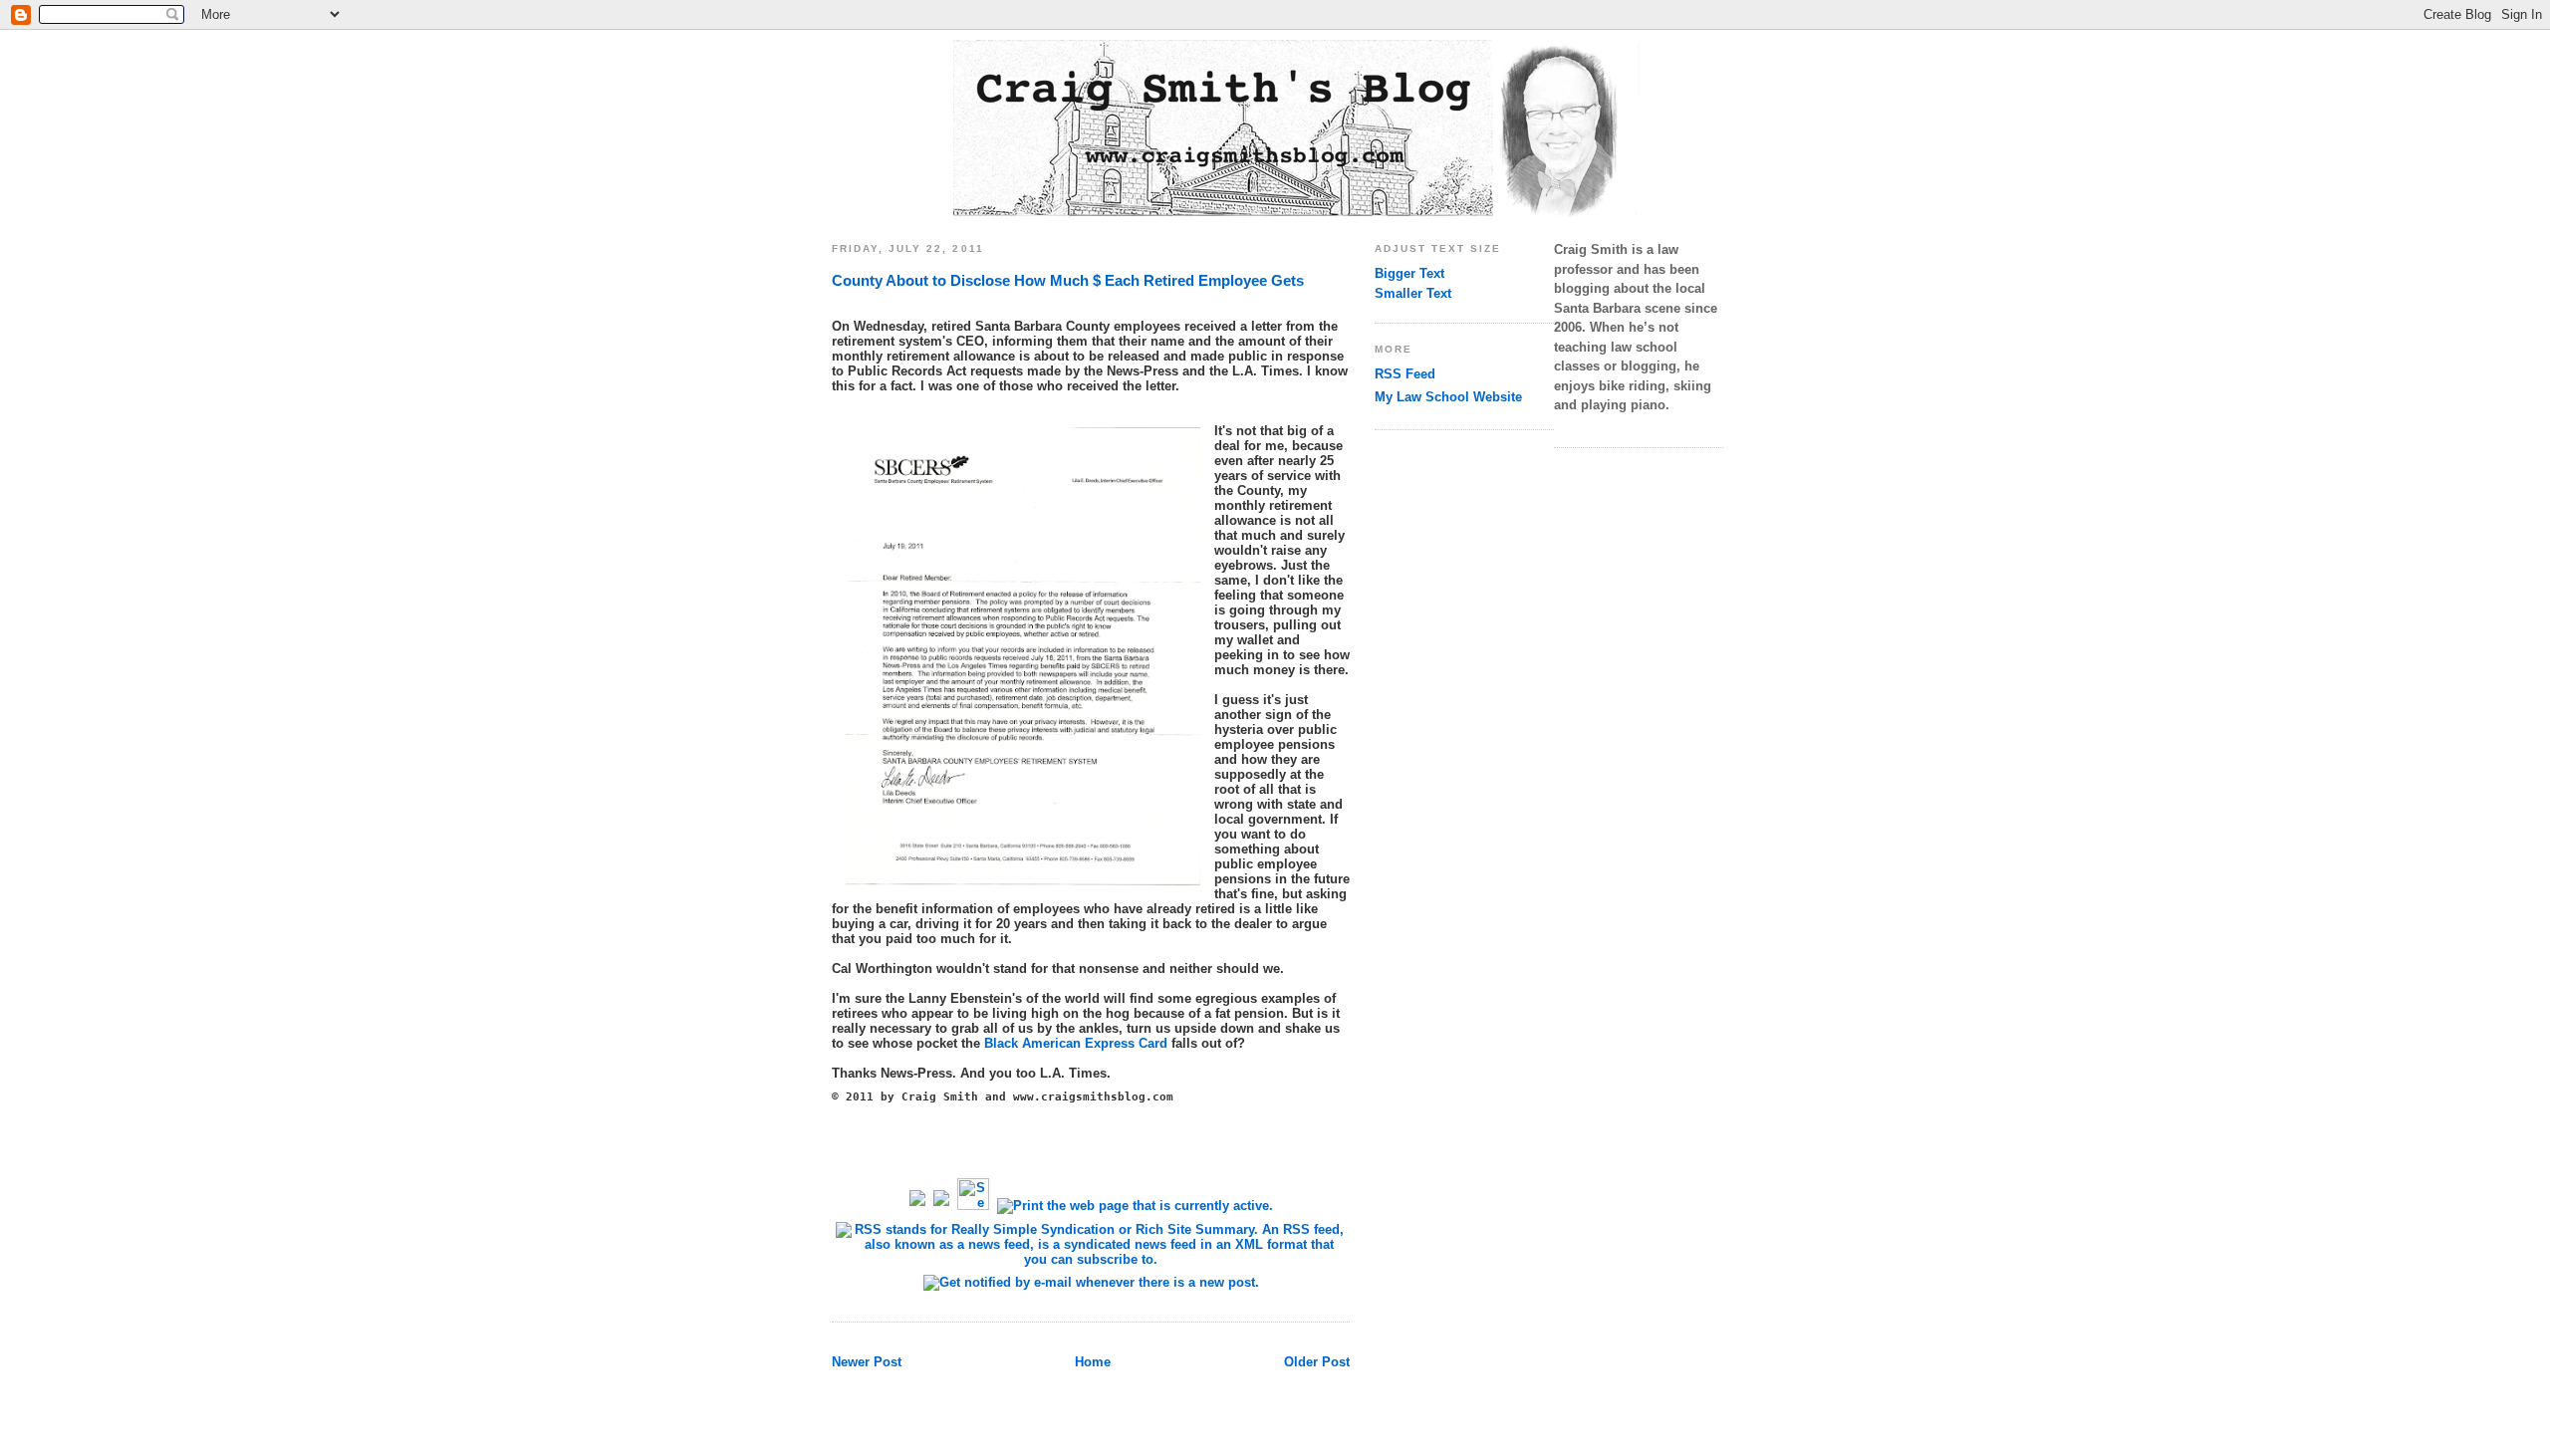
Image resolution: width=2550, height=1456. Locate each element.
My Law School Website (1448, 397)
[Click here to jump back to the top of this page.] (941, 1206)
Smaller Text (1413, 293)
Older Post (1317, 1362)
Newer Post (867, 1362)
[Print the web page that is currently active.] (1135, 1206)
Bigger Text (1409, 273)
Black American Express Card (1076, 1043)
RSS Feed (1405, 374)
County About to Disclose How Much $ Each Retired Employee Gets (1068, 280)
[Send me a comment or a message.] (973, 1206)
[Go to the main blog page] (917, 1206)
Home (1093, 1362)
